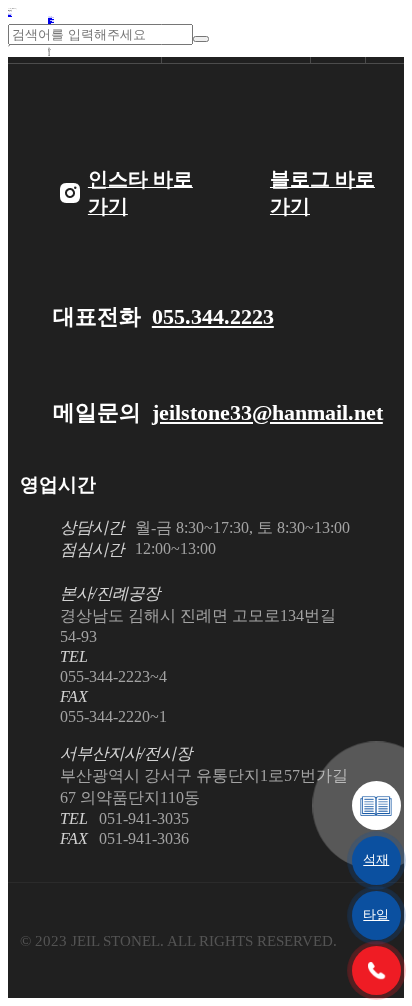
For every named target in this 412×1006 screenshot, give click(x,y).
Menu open (393, 35)
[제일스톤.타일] (84, 36)
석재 (376, 859)
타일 (376, 914)
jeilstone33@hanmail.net (267, 413)
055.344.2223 (213, 317)
